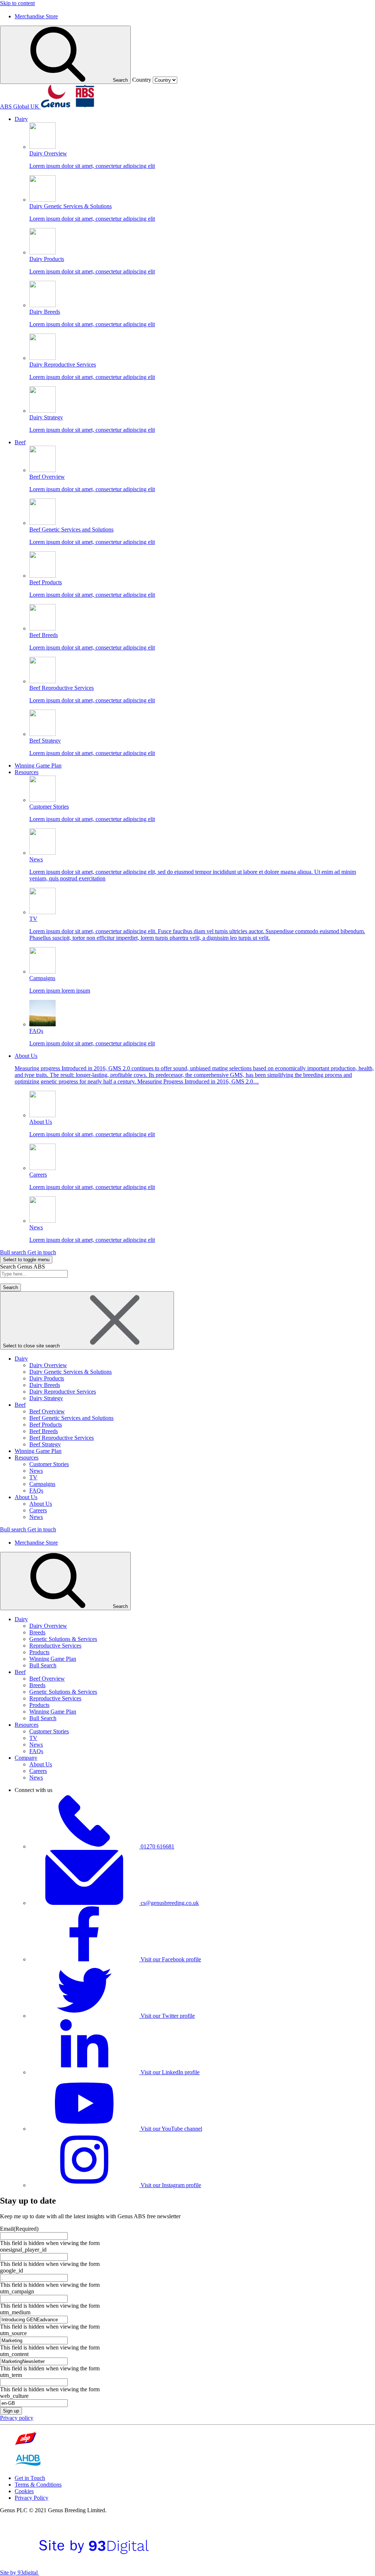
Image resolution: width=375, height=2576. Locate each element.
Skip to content (17, 3)
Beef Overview (47, 1411)
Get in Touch (30, 2478)
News (36, 1471)
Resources (27, 1458)
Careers (38, 1510)
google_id (12, 2270)
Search (120, 80)
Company (26, 1758)
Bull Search (43, 1665)
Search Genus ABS (23, 1267)
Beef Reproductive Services (62, 1438)
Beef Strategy (45, 1444)
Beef (20, 1405)
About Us (26, 1497)
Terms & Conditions (38, 2485)
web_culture (14, 2396)
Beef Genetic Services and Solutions (71, 1418)
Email (19, 2229)
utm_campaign (17, 2291)
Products (39, 1652)
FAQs (36, 1491)
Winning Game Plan (38, 1451)
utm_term (11, 2375)
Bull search (14, 1252)
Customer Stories (49, 1464)
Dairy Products (47, 1378)
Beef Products (46, 1425)
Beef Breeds (44, 1431)
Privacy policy (17, 2418)
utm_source (13, 2333)
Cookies (24, 2491)
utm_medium (15, 2312)
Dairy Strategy (46, 1398)
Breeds (37, 1632)
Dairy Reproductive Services (63, 1392)
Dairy (21, 1359)
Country (142, 80)
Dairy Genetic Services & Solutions (70, 1372)
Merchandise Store (36, 16)
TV (33, 1477)
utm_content (14, 2354)
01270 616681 (157, 1846)
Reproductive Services (55, 1646)
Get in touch (42, 1252)
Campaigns (42, 1484)
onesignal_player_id (23, 2250)
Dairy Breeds (45, 1385)
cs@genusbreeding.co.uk (170, 1903)
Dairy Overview (48, 1365)
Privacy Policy (31, 2498)
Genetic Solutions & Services (63, 1639)
